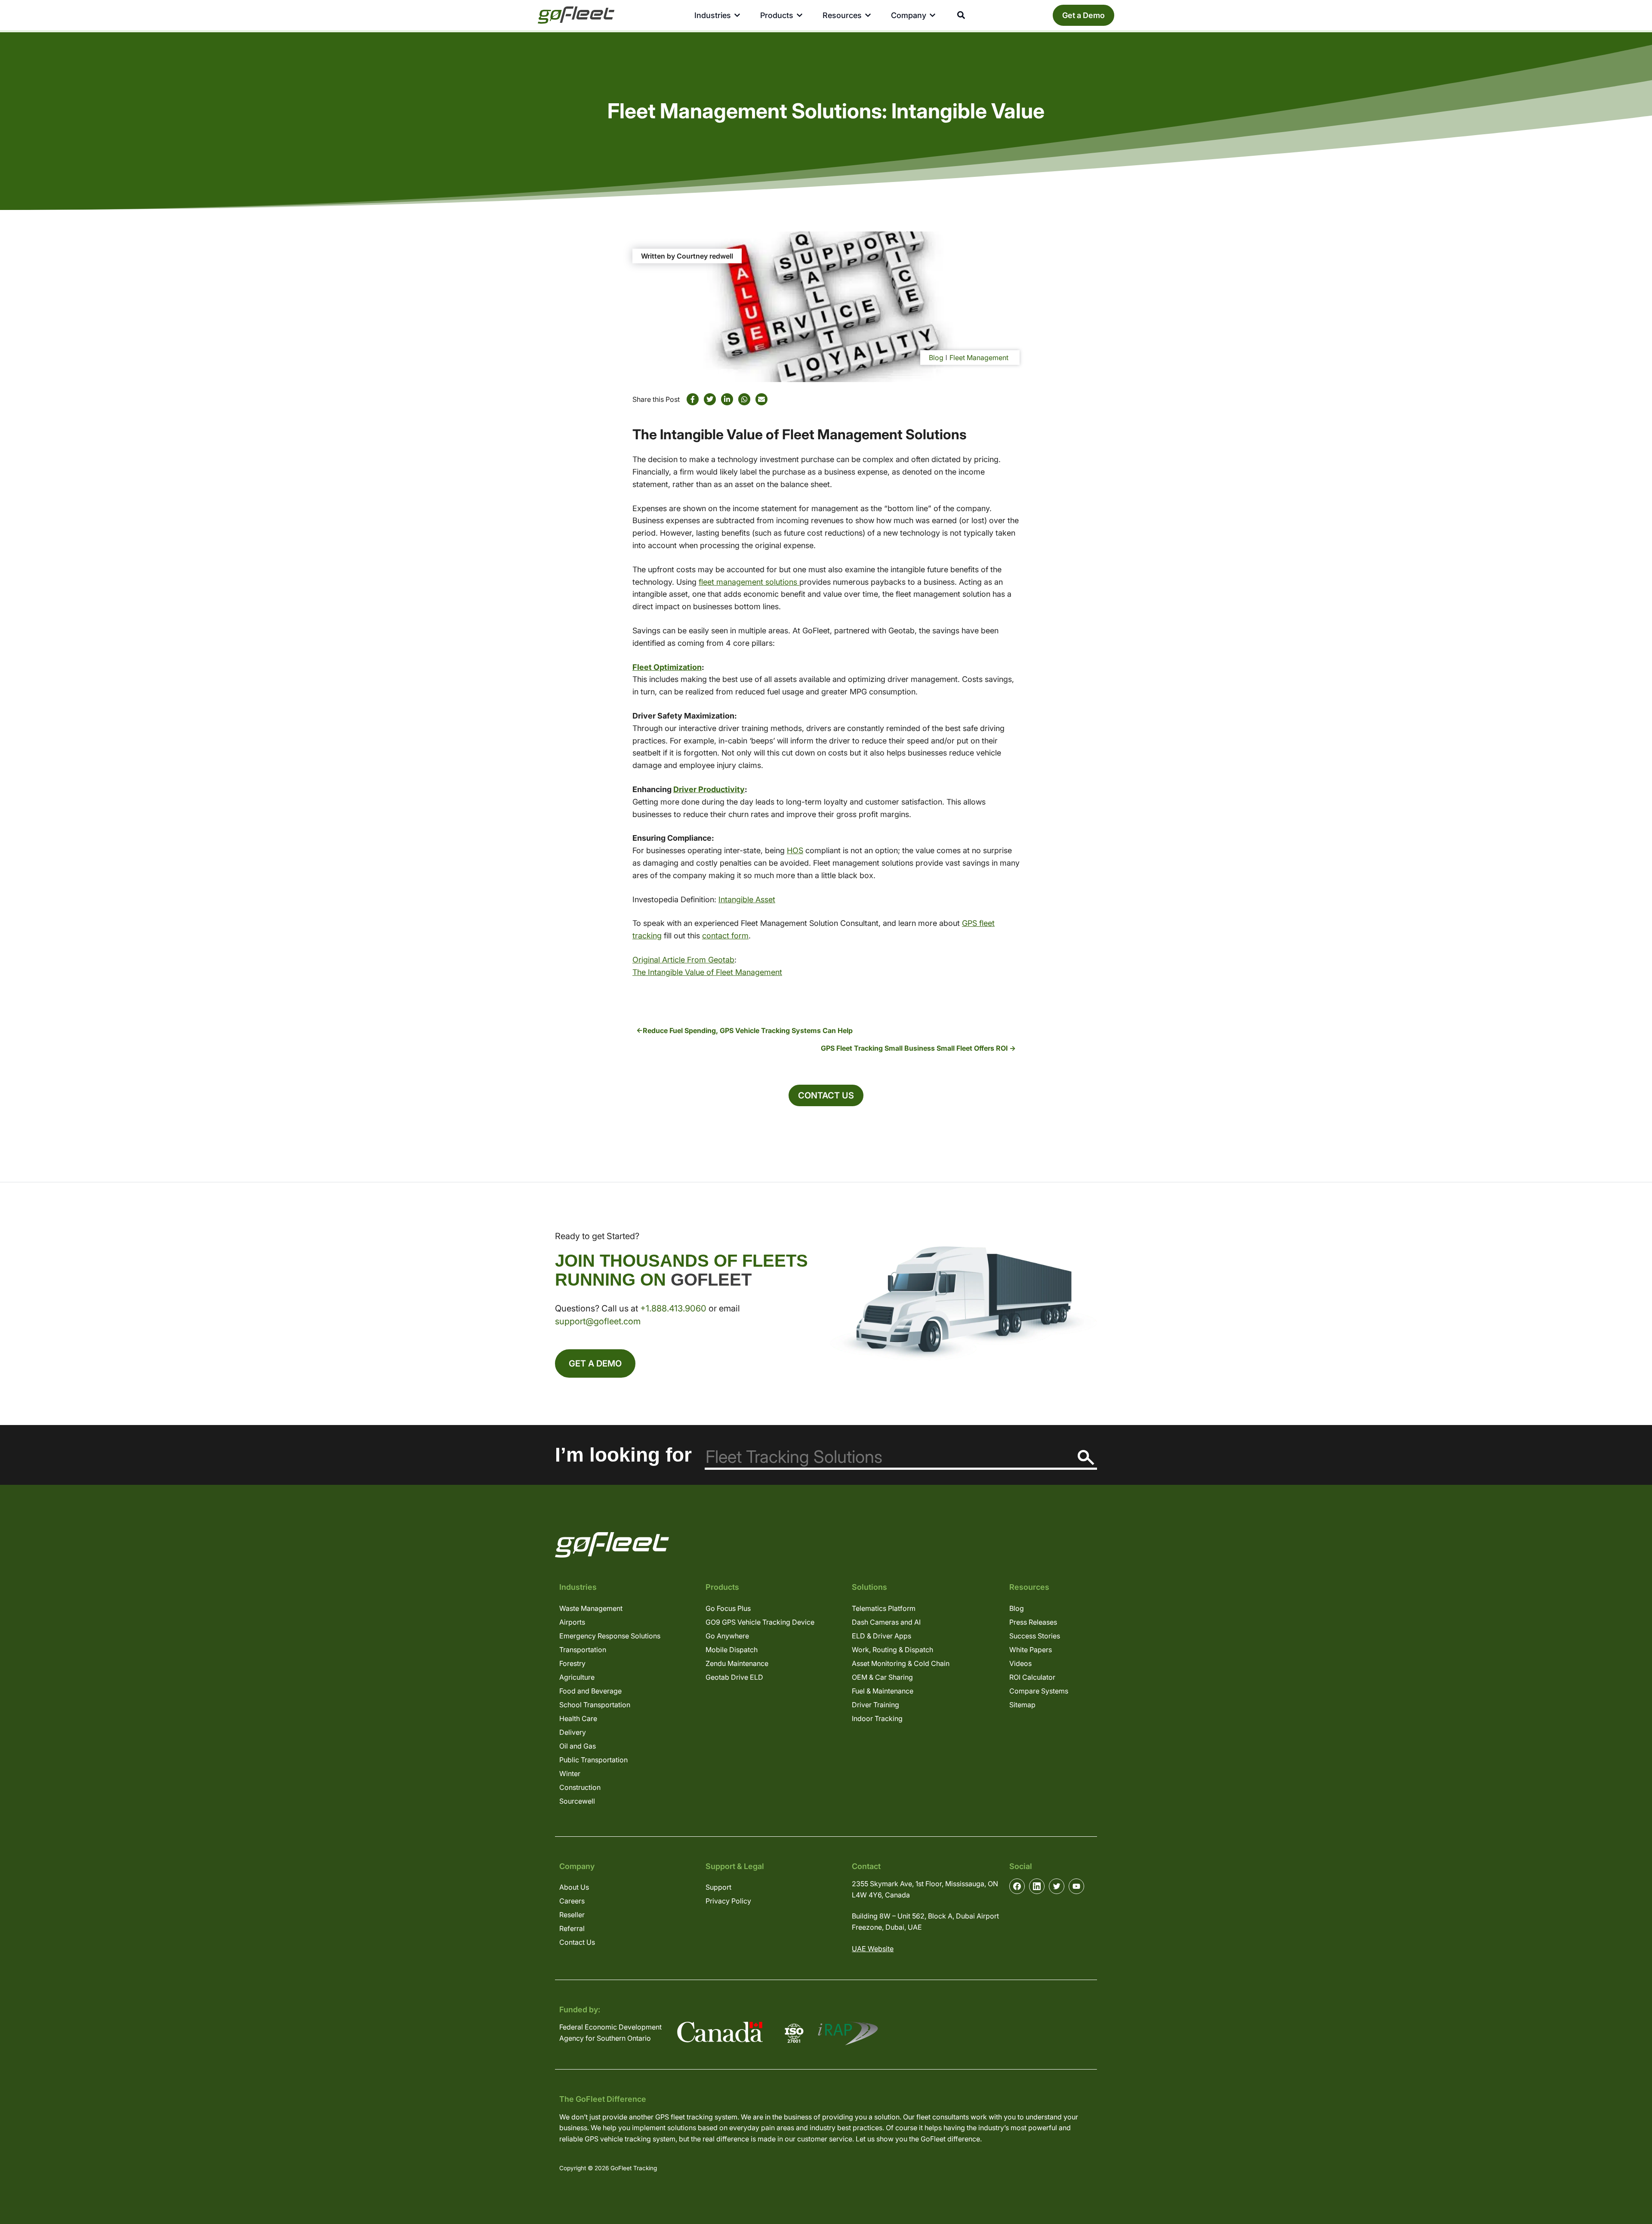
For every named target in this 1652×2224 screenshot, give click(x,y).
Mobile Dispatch (732, 1650)
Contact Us (826, 1095)
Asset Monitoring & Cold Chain (901, 1663)
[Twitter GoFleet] (1057, 1886)
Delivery (573, 1732)
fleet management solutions (749, 582)
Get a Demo (1083, 15)
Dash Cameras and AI (886, 1622)
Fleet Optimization (667, 667)
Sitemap (1022, 1705)
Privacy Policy (728, 1901)
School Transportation (595, 1705)
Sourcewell (577, 1801)
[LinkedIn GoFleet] (1037, 1886)
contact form (725, 936)
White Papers (1031, 1650)
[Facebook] (693, 399)
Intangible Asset (747, 899)
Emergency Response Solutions (610, 1636)
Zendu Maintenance (737, 1663)
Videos (1020, 1663)
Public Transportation (593, 1760)
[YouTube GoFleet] (1076, 1886)
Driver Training (875, 1705)
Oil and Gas (578, 1746)
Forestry (572, 1663)
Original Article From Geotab (683, 960)
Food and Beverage (590, 1691)
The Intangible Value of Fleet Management (707, 972)
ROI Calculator (1032, 1677)
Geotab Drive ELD (734, 1677)
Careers (572, 1901)
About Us (574, 1887)
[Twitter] (710, 399)
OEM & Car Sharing (882, 1677)
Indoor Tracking (877, 1718)
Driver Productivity (709, 789)
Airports (572, 1622)
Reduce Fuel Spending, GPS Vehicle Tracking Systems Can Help (748, 1030)
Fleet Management (979, 358)
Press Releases (1033, 1622)
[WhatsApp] (744, 399)
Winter (570, 1774)
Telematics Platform (884, 1608)
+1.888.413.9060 (673, 1308)
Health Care (578, 1718)
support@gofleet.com (598, 1321)
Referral (572, 1928)
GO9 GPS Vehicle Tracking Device (760, 1622)
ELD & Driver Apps (881, 1636)
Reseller (572, 1915)
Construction (580, 1787)
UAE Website (873, 1949)
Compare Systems (1039, 1691)
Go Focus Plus (728, 1608)
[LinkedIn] (727, 399)
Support (718, 1887)
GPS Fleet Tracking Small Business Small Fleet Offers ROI (914, 1048)
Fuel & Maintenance (883, 1691)
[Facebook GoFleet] (1017, 1886)
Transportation (583, 1650)
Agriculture (577, 1677)
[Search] (1086, 1457)
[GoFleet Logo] (576, 15)
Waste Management (591, 1608)
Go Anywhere (727, 1636)
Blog (936, 358)
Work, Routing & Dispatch (892, 1650)
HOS (795, 850)
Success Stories (1035, 1636)
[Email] (761, 399)
